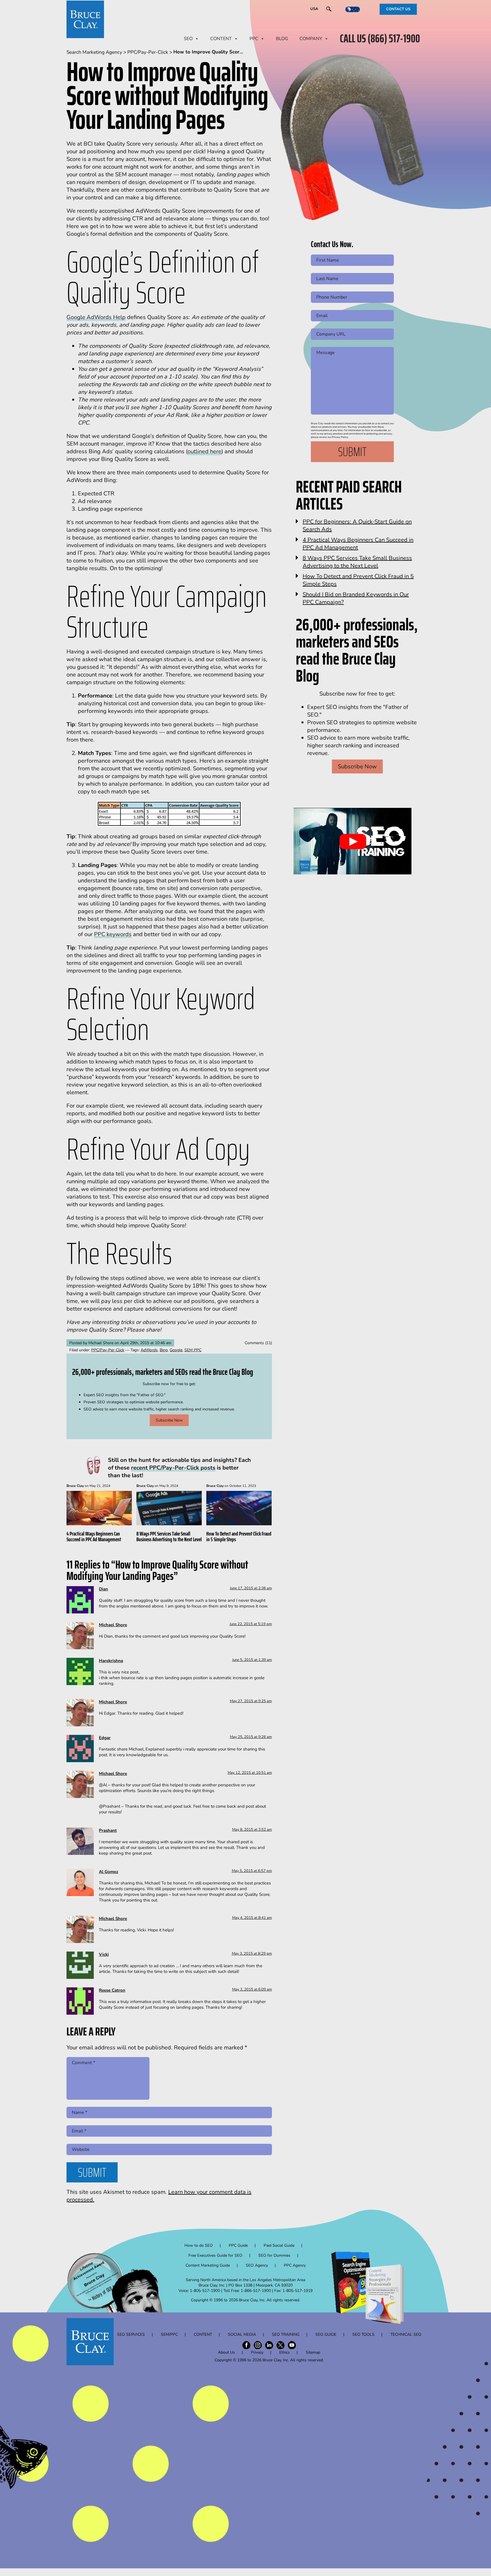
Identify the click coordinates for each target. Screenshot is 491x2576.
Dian (103, 1589)
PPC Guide (238, 2245)
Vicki (104, 1954)
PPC (254, 39)
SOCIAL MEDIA (242, 2334)
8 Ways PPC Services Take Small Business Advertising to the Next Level (169, 1536)
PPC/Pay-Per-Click (108, 1350)
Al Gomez (109, 1872)
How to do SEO (199, 2245)
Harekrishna (111, 1661)
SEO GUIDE (326, 2334)
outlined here (204, 451)
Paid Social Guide (279, 2245)
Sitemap (313, 2352)
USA (314, 9)
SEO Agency (257, 2265)
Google (176, 1350)
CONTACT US (398, 9)
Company (311, 39)
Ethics (285, 2352)
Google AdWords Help (96, 317)
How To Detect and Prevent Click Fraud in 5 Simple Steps (239, 1536)
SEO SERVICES (131, 2334)
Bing (164, 1350)
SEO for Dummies (274, 2255)
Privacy (257, 2352)
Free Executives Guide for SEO (215, 2255)
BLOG (282, 39)
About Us (226, 2352)
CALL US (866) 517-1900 (380, 39)
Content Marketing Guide (208, 2265)
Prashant (108, 1830)
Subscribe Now (169, 1420)
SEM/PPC (169, 2334)
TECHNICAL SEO (406, 2334)
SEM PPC (193, 1350)
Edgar (105, 1738)
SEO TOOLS (363, 2334)
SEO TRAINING (286, 2334)
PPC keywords (113, 934)
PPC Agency (295, 2265)
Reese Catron (112, 1990)
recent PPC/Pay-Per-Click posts (173, 1468)
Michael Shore (113, 1625)
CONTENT (221, 39)
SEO (188, 39)
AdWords (149, 1350)
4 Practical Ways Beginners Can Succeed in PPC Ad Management (94, 1536)
